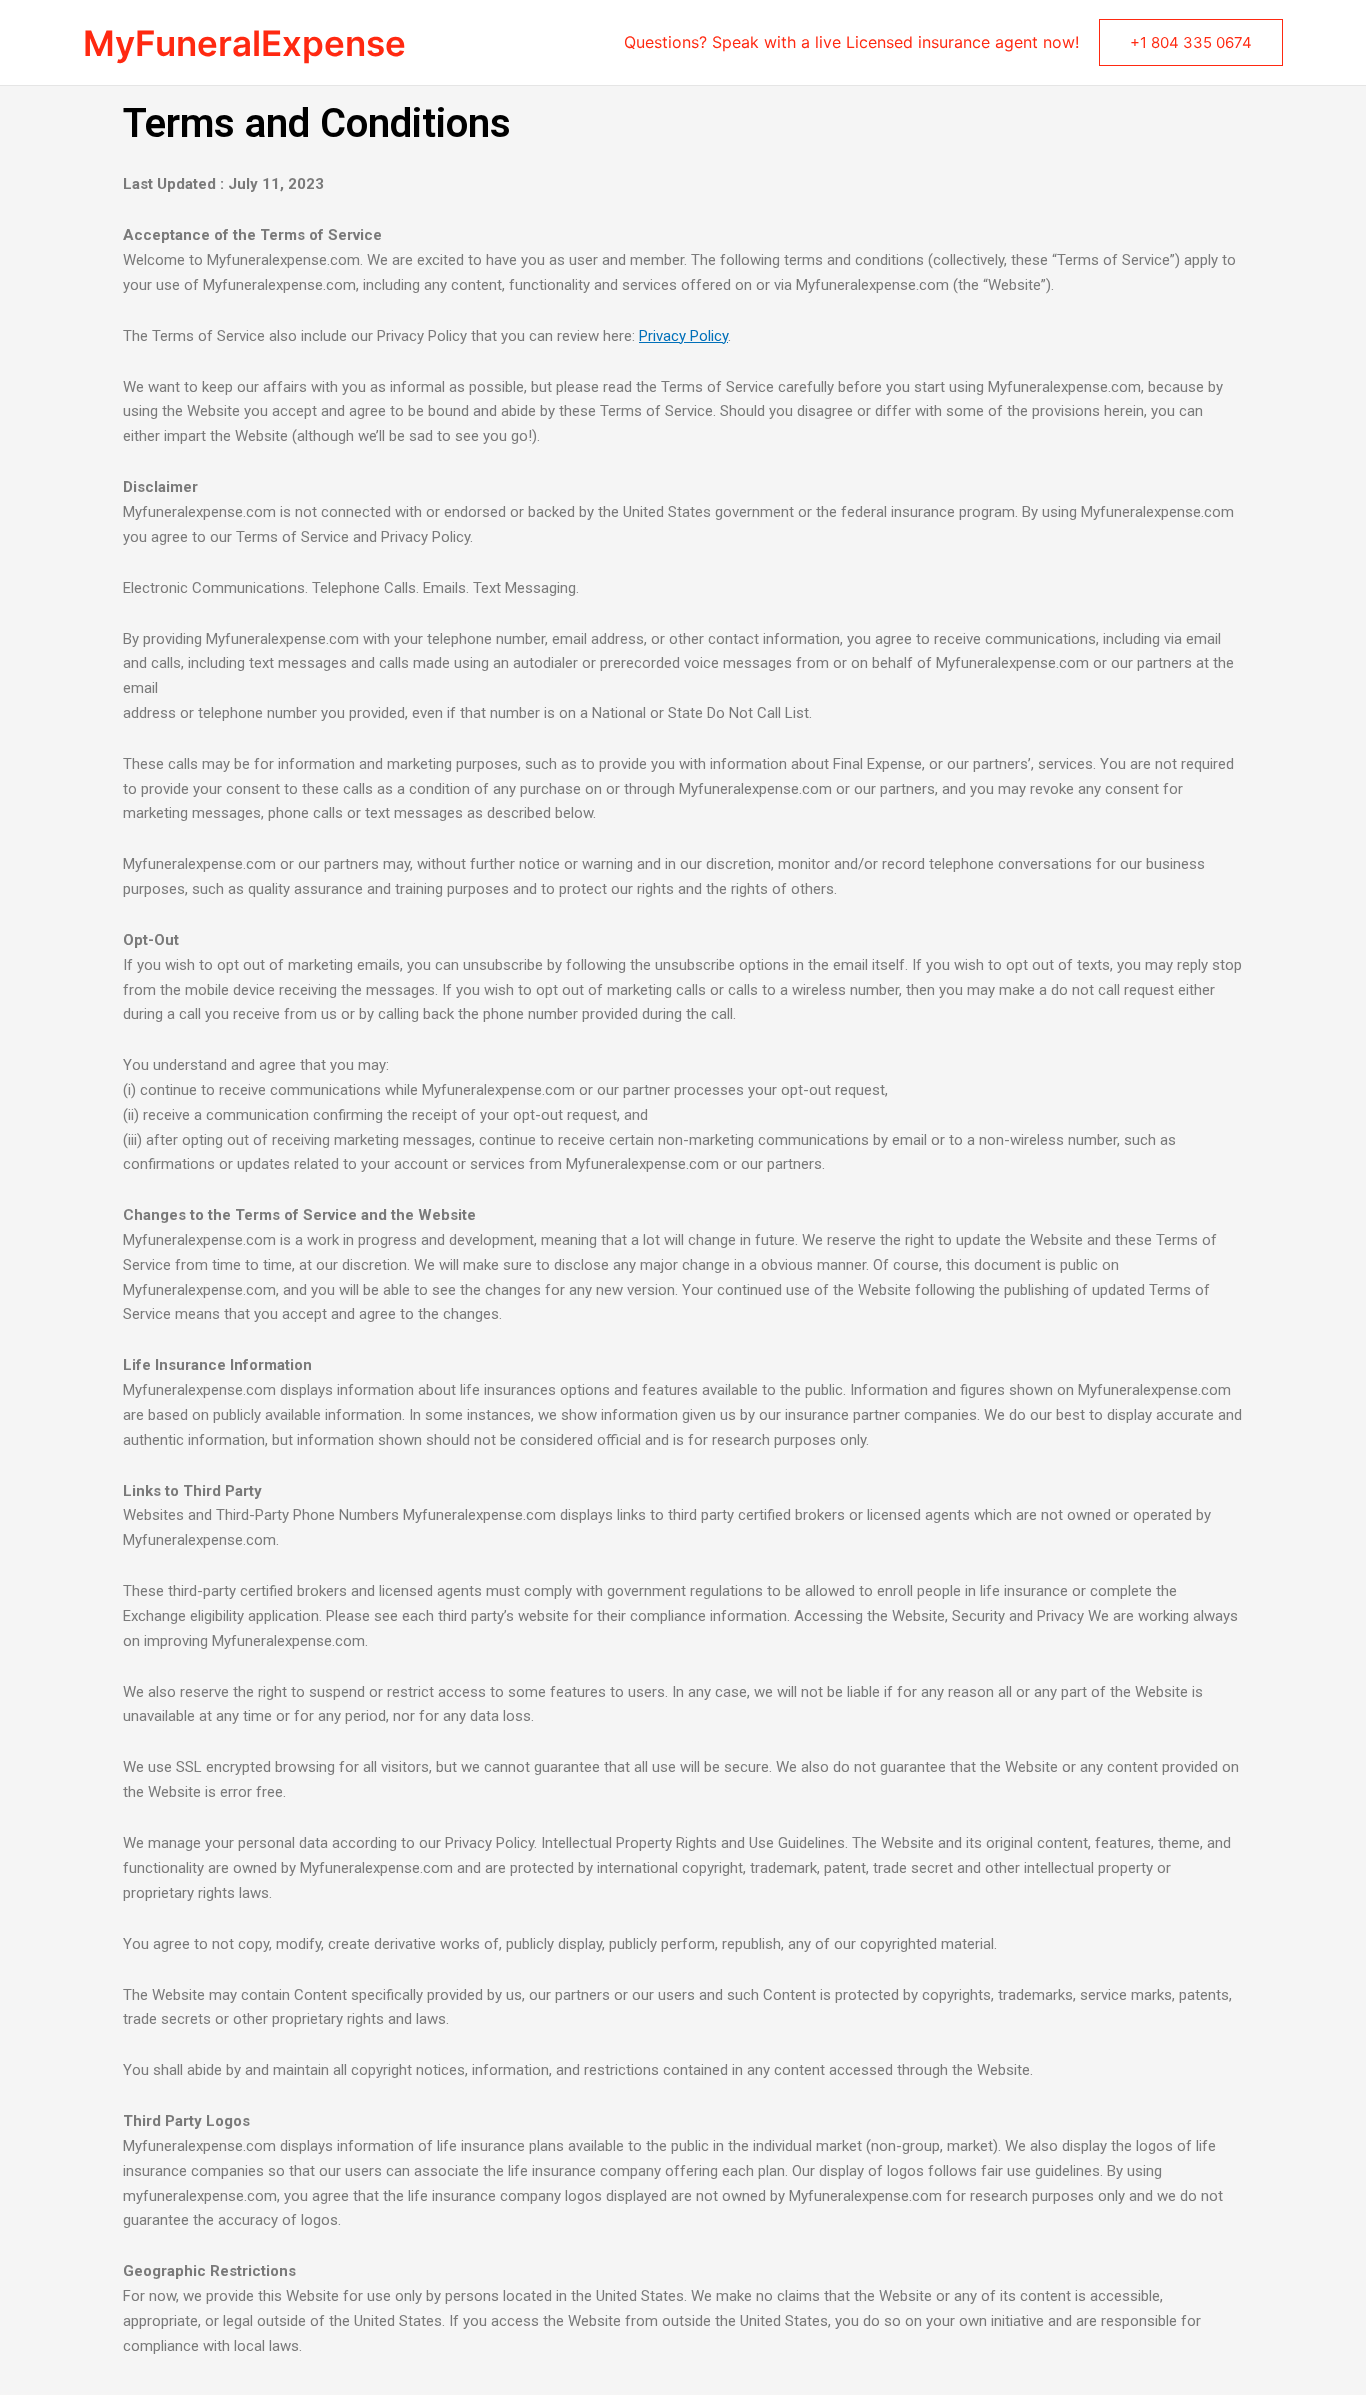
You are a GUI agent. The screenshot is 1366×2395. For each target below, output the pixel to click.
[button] (1191, 42)
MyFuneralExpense (244, 43)
